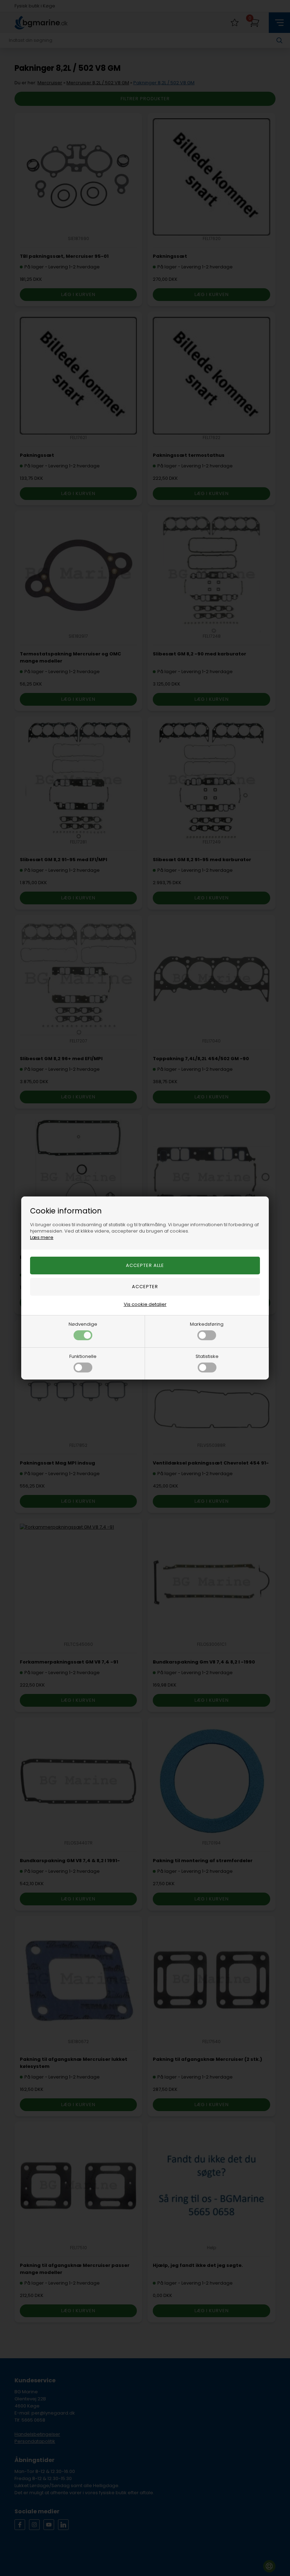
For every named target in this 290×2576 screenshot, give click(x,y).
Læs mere (42, 1237)
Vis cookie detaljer (145, 1304)
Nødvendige (83, 1324)
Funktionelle (83, 1356)
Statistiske (207, 1356)
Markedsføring (207, 1324)
